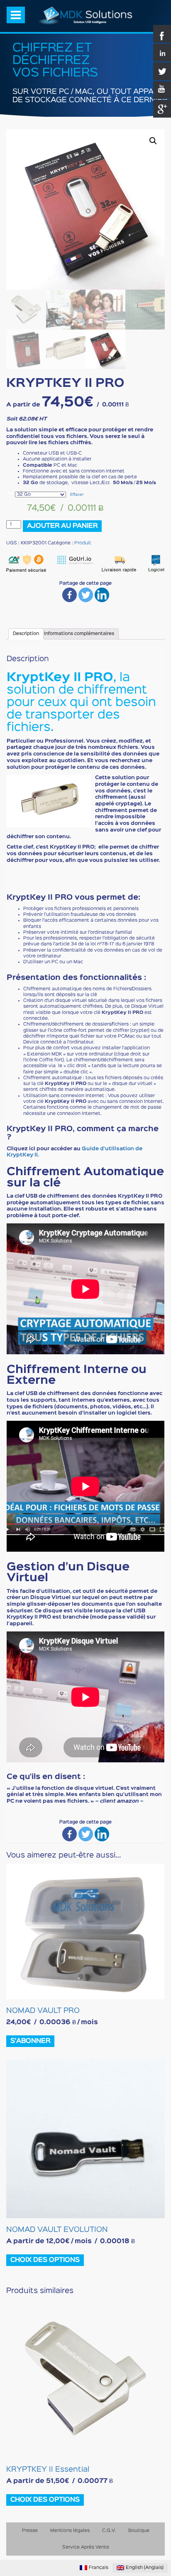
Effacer (77, 495)
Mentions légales (70, 2531)
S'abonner (30, 2041)
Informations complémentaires (79, 634)
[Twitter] (86, 595)
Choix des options (45, 2260)
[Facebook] (70, 595)
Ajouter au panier (62, 526)
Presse (30, 2531)
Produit (83, 543)
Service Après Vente (86, 2547)
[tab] (26, 634)
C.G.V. (109, 2531)
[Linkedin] (102, 595)
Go (11, 493)
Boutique (139, 2531)
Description (26, 634)
